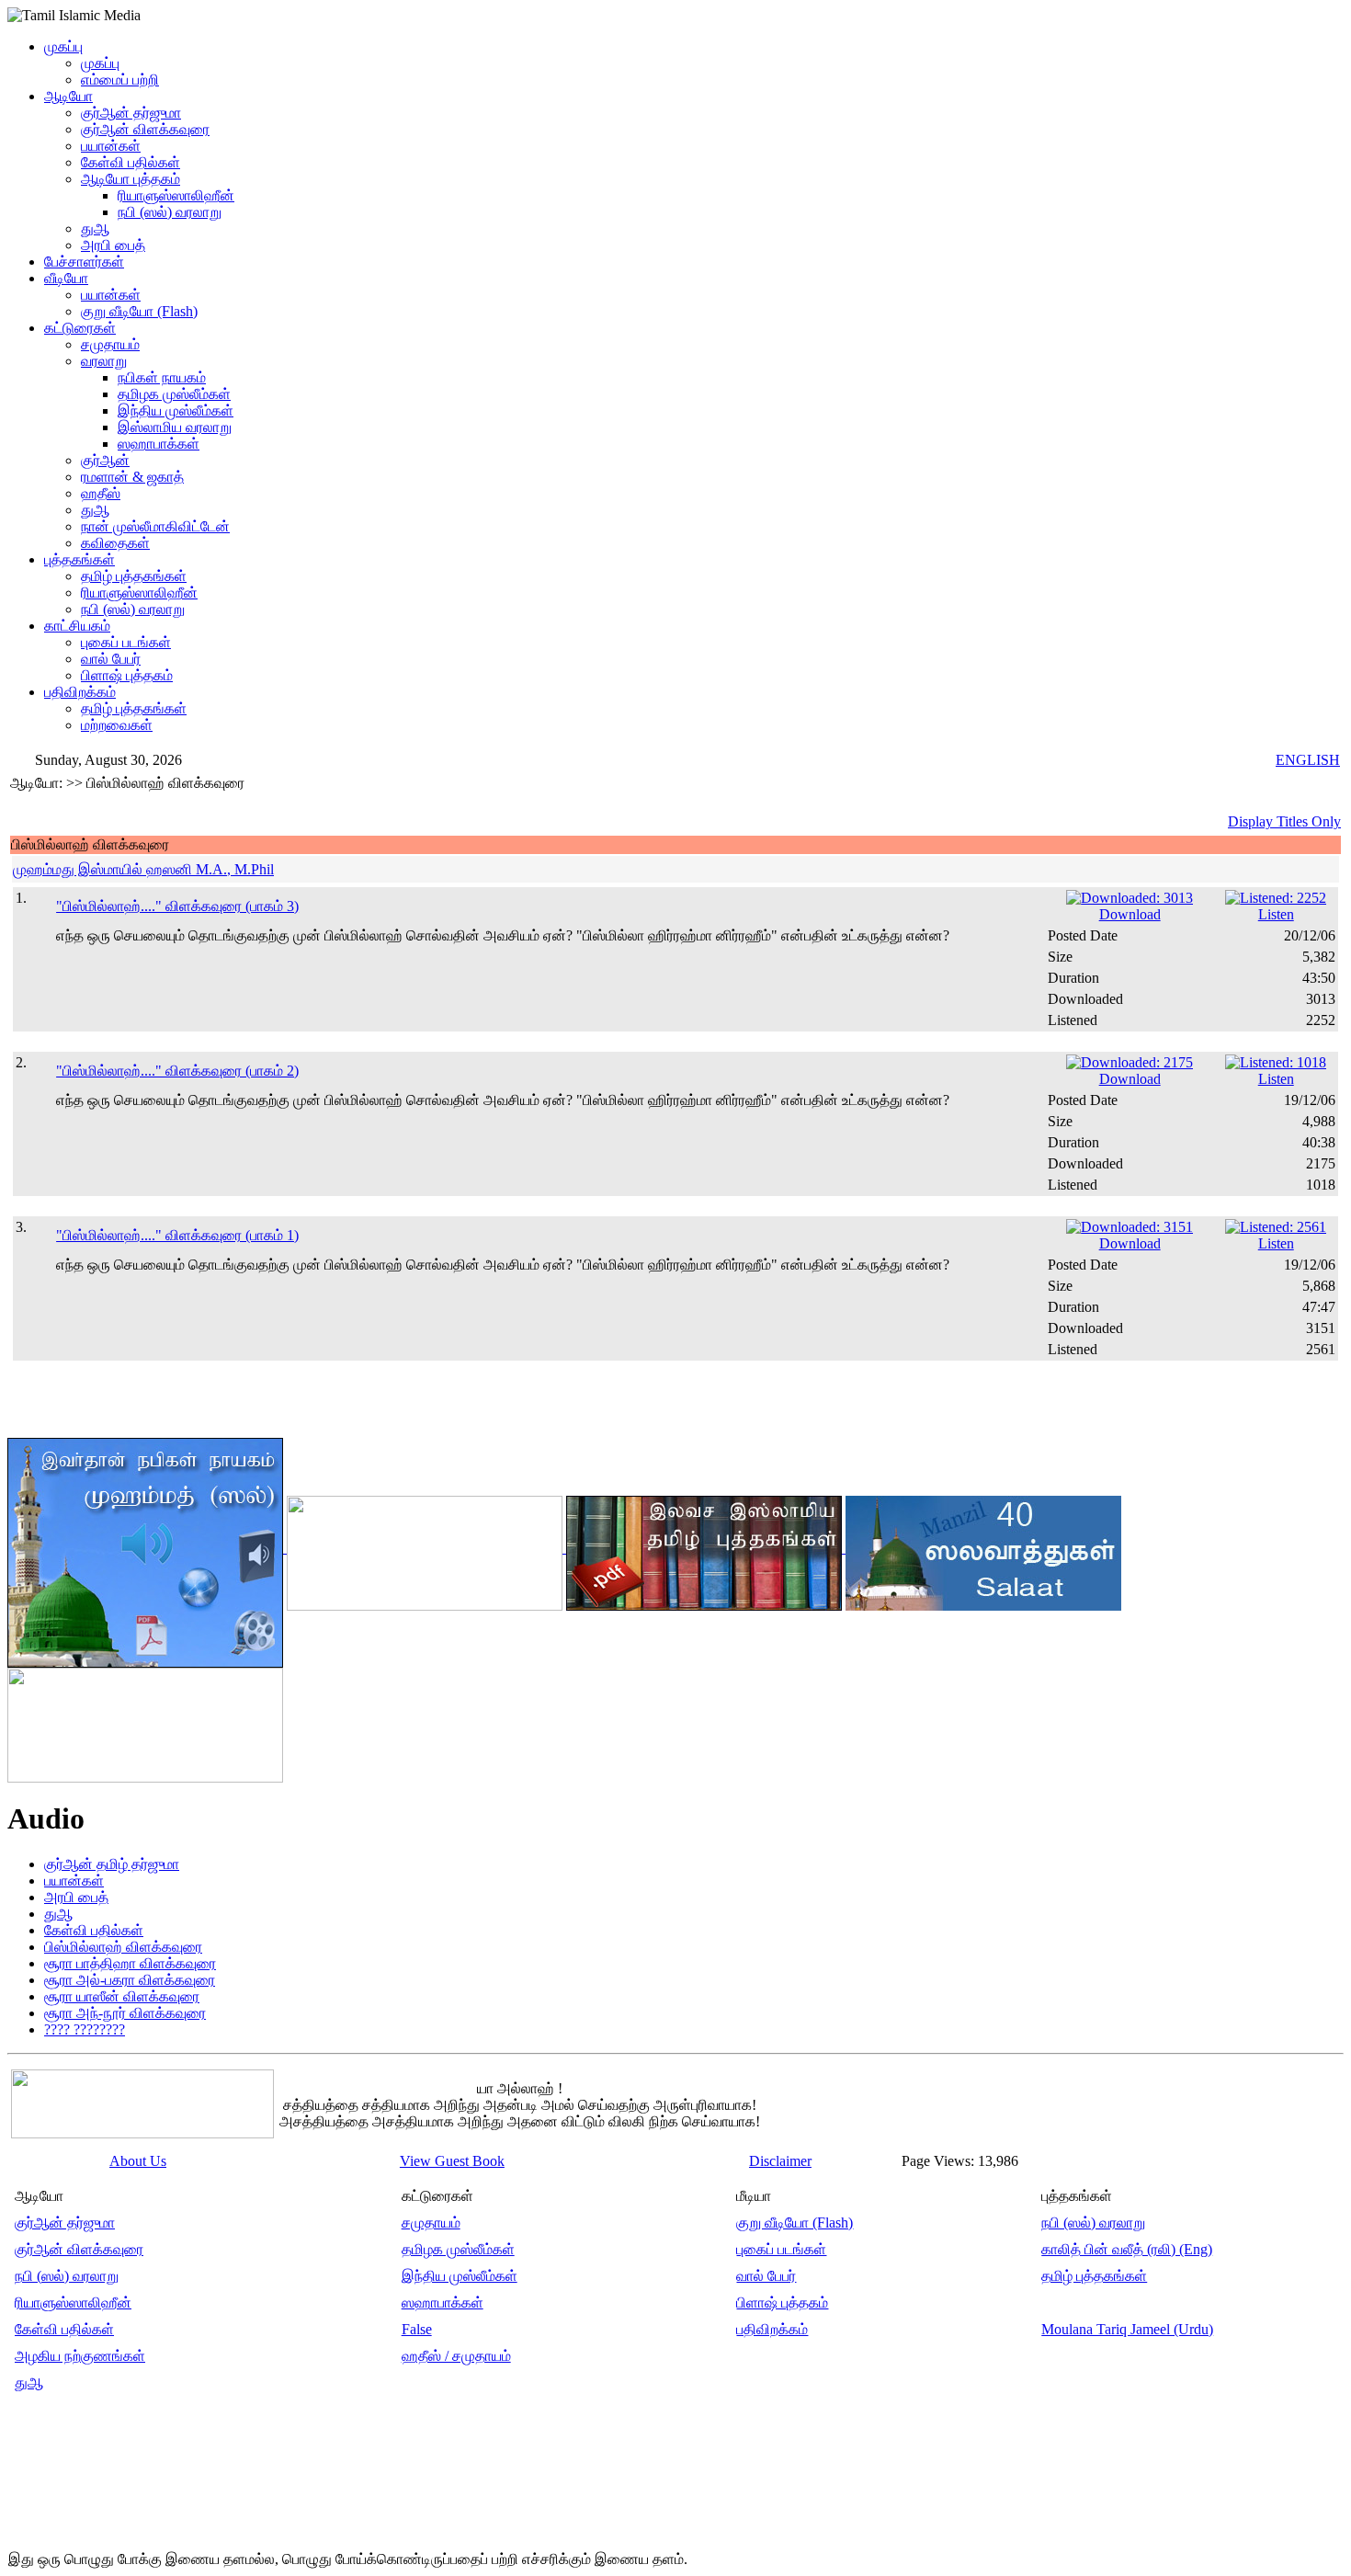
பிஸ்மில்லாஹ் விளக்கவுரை (123, 1947)
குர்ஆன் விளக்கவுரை (145, 129)
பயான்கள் (111, 146)
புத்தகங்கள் (79, 559)
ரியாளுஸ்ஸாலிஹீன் (176, 195)
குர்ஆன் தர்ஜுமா (131, 113)
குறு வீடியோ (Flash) (139, 311)
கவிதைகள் (115, 543)
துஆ (95, 228)
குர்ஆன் (105, 460)
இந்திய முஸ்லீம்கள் (176, 410)
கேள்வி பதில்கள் (131, 162)
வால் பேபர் (111, 659)
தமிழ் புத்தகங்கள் (134, 576)
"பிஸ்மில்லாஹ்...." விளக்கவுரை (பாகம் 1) (177, 1235)
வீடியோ (66, 278)
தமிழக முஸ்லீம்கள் (174, 394)
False (417, 2329)
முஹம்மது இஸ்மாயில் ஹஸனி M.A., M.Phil (143, 869)
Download (1130, 914)
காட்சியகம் (77, 626)
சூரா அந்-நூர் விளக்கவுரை (125, 2013)
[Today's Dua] (145, 1721)
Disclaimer (780, 2161)
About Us (138, 2161)
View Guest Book (452, 2161)
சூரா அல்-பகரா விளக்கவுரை (130, 1980)
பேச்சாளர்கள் (84, 262)
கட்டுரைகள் (80, 328)
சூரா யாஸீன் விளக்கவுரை (122, 1996)
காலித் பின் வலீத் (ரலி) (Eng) (1127, 2249)
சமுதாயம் (110, 344)
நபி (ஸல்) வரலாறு (170, 212)
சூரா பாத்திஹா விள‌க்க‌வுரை (130, 1963)
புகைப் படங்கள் (126, 642)
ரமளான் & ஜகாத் (132, 477)
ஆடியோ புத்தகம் (131, 179)
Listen (1276, 914)
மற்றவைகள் (117, 725)
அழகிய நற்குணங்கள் (80, 2356)
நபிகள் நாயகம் (162, 377)
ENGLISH (1308, 760)
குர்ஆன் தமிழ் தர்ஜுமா (112, 1864)
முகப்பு (63, 46)
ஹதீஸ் (101, 493)
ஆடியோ (68, 96)
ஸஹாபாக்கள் (159, 444)
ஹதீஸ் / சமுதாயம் (456, 2356)
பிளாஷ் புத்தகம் (127, 675)
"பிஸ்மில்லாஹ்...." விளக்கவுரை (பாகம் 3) (177, 906)
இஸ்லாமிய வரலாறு (175, 427)
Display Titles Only (1284, 821)
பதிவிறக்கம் (80, 692)
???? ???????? (85, 2029)
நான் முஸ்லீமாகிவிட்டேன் (155, 526)
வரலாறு (104, 361)
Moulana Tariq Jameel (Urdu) (1127, 2329)
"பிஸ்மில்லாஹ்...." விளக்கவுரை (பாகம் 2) (177, 1071)
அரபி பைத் (113, 245)
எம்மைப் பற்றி (120, 80)
